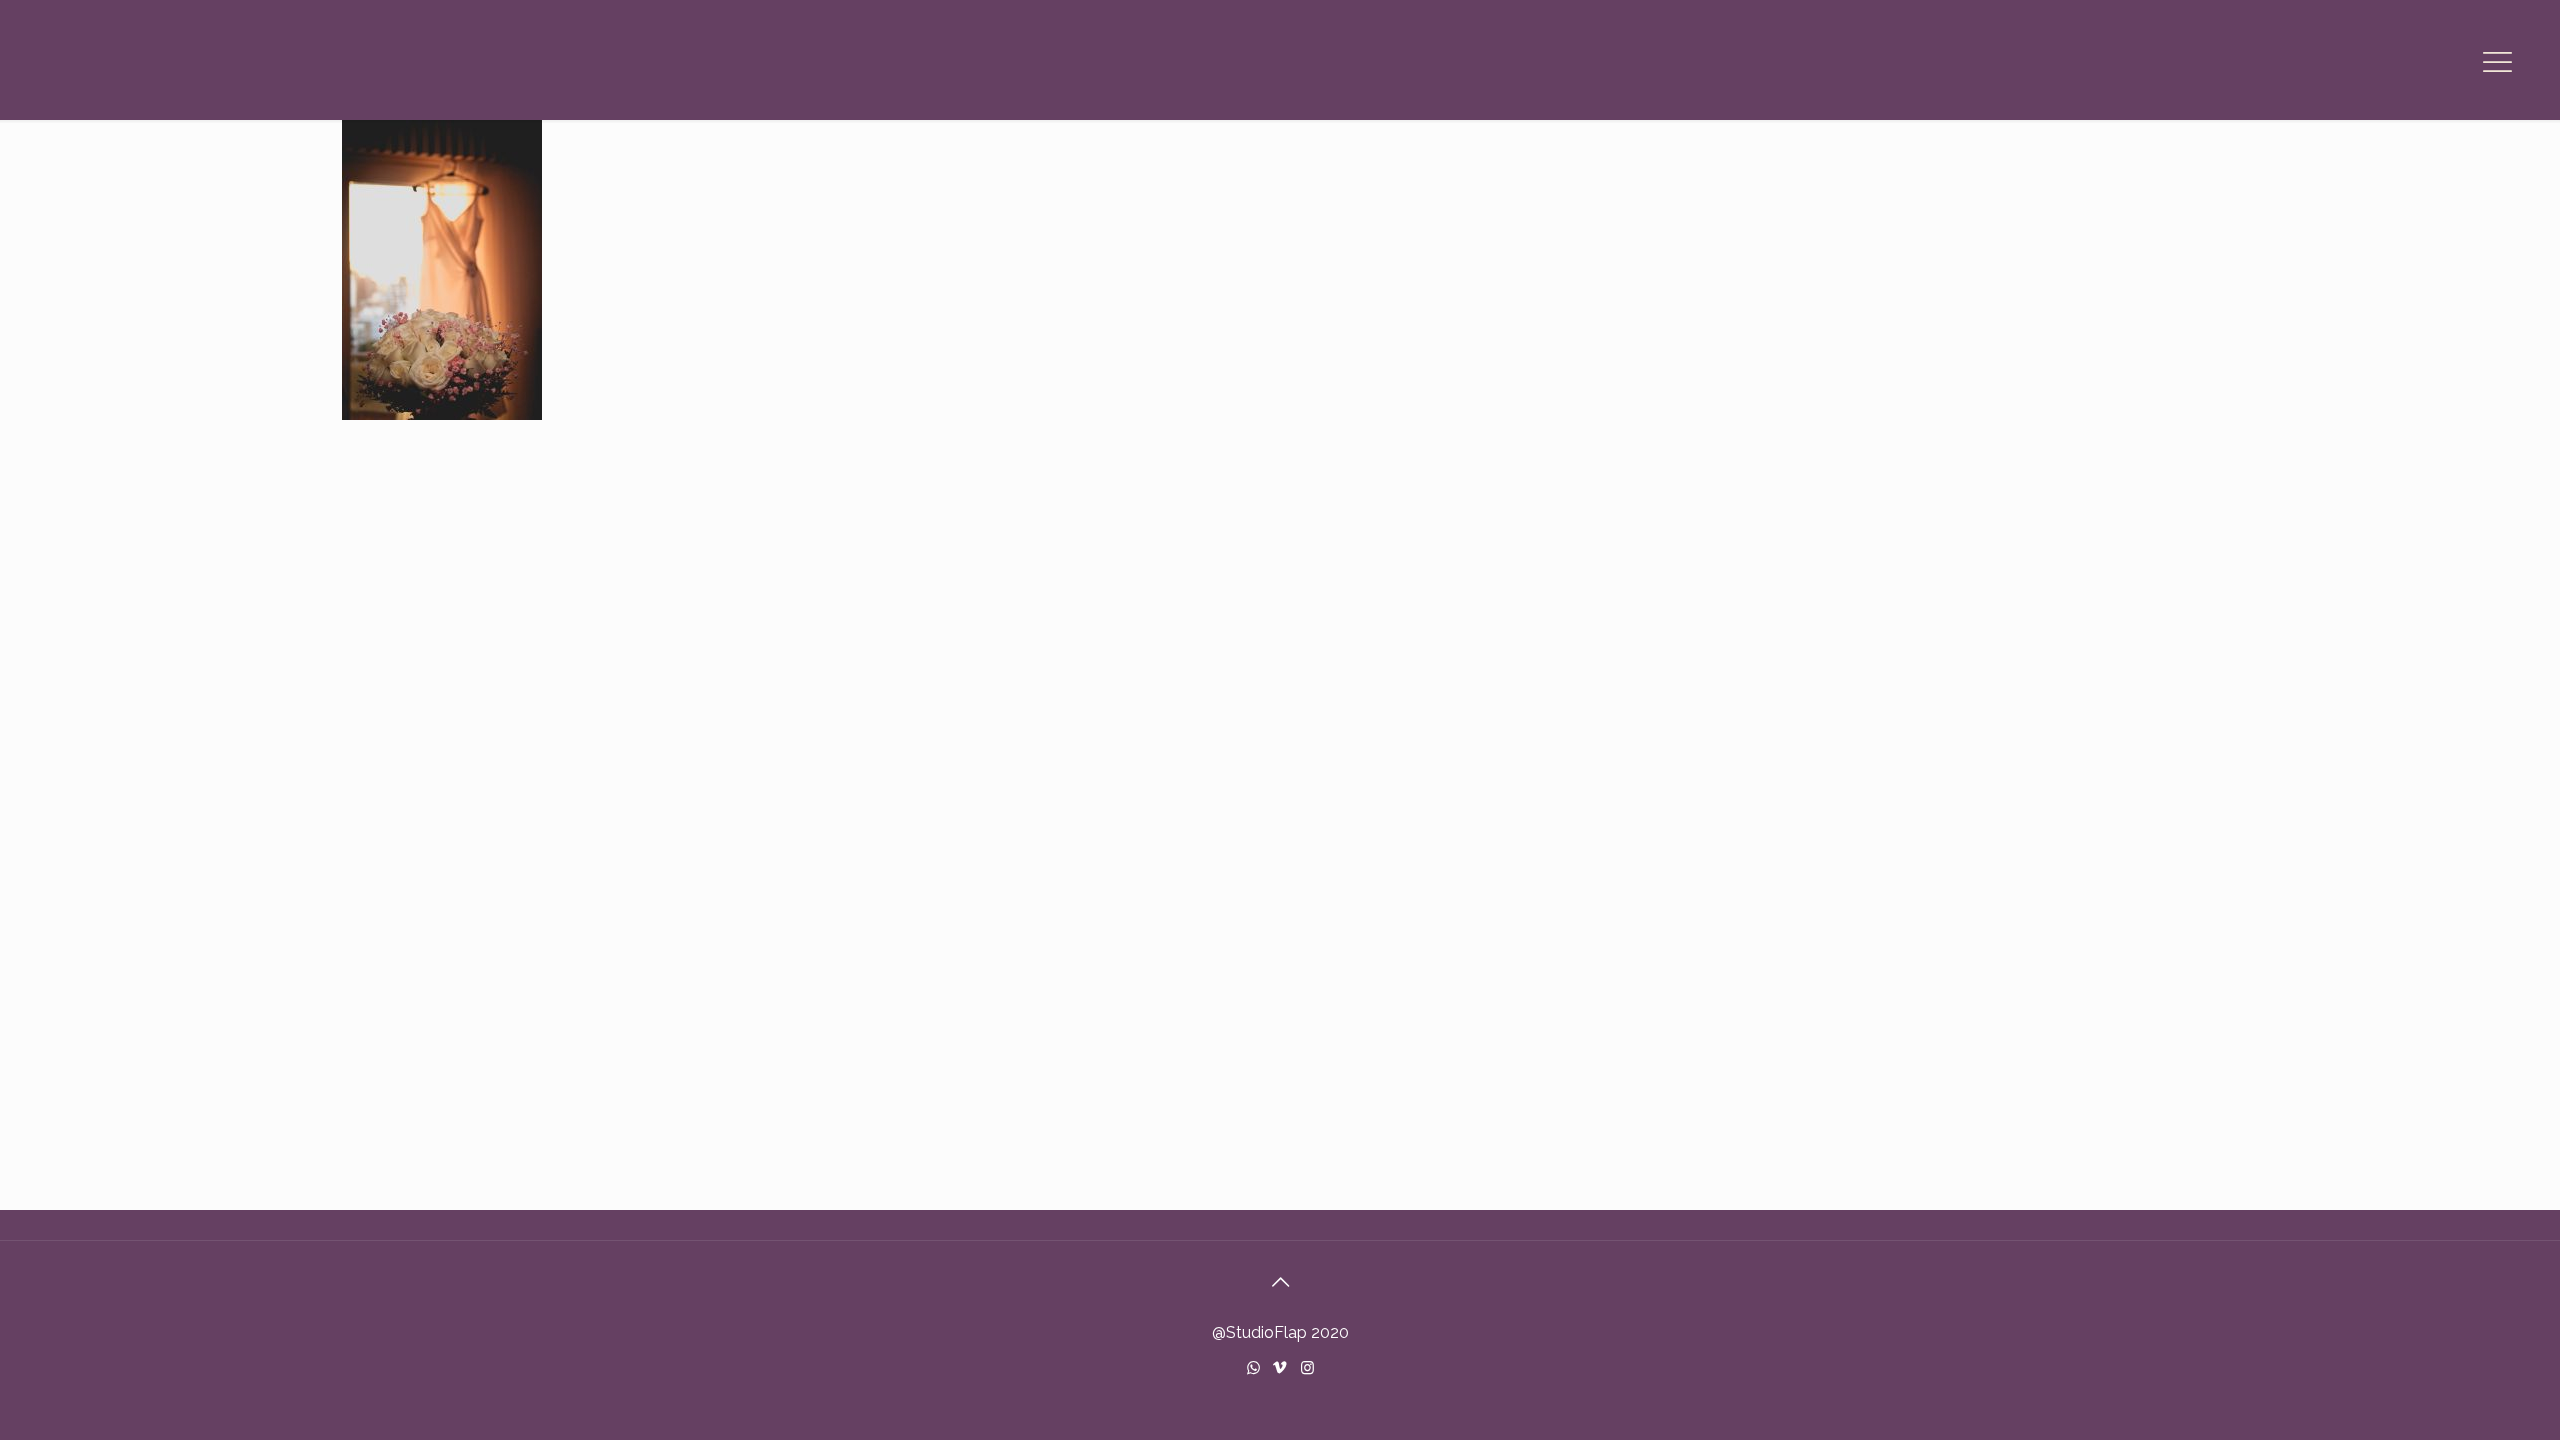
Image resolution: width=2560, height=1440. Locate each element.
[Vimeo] (1280, 1368)
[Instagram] (1307, 1368)
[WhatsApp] (1253, 1368)
